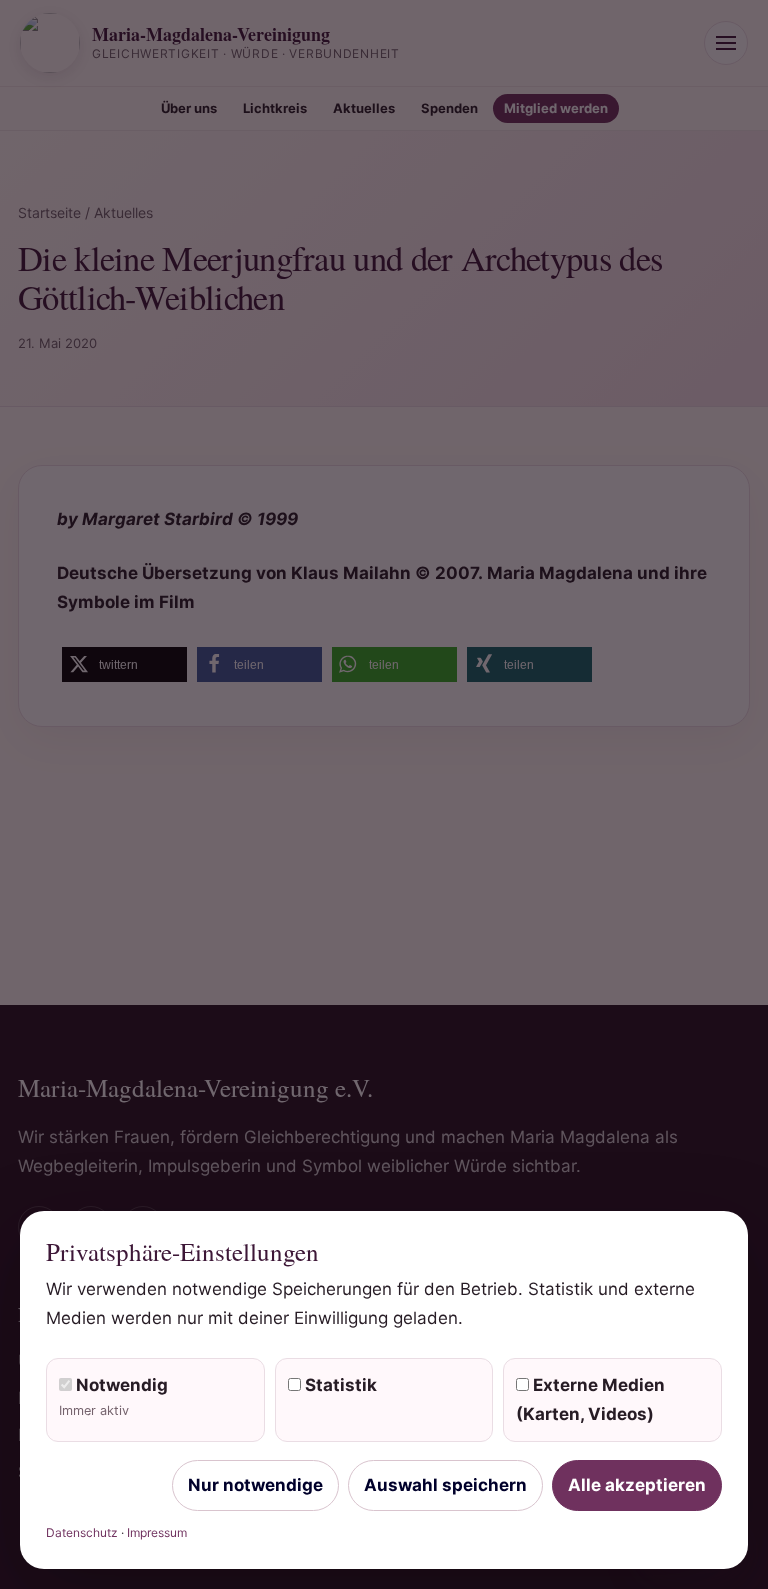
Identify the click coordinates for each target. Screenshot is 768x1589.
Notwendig (113, 1396)
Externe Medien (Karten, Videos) (590, 1399)
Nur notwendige (255, 1485)
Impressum (157, 1532)
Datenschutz (82, 1532)
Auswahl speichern (445, 1485)
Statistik (339, 1385)
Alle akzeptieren (637, 1485)
